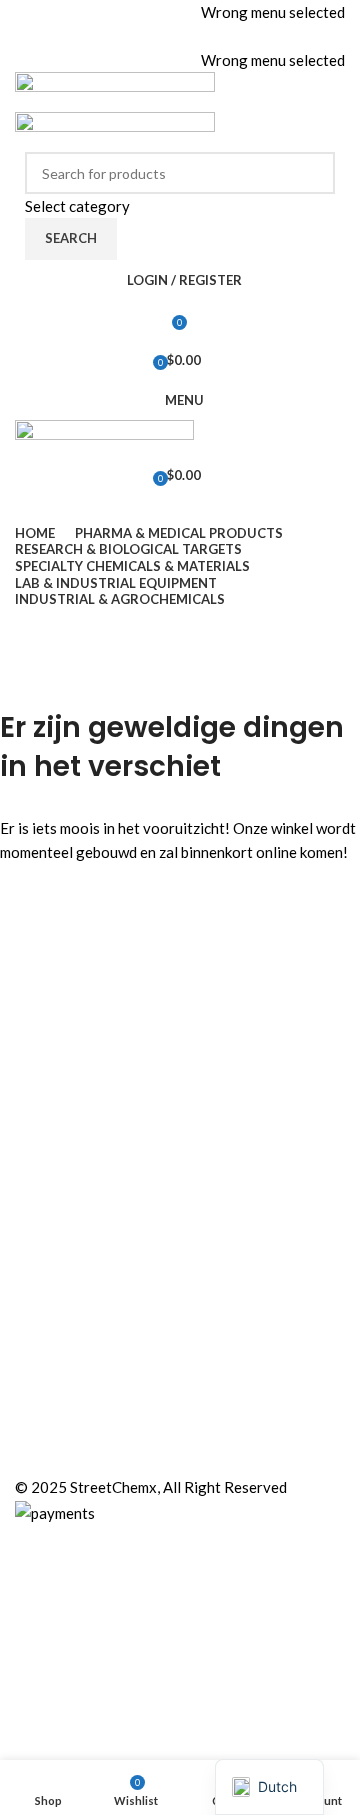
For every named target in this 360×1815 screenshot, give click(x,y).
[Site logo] (115, 90)
